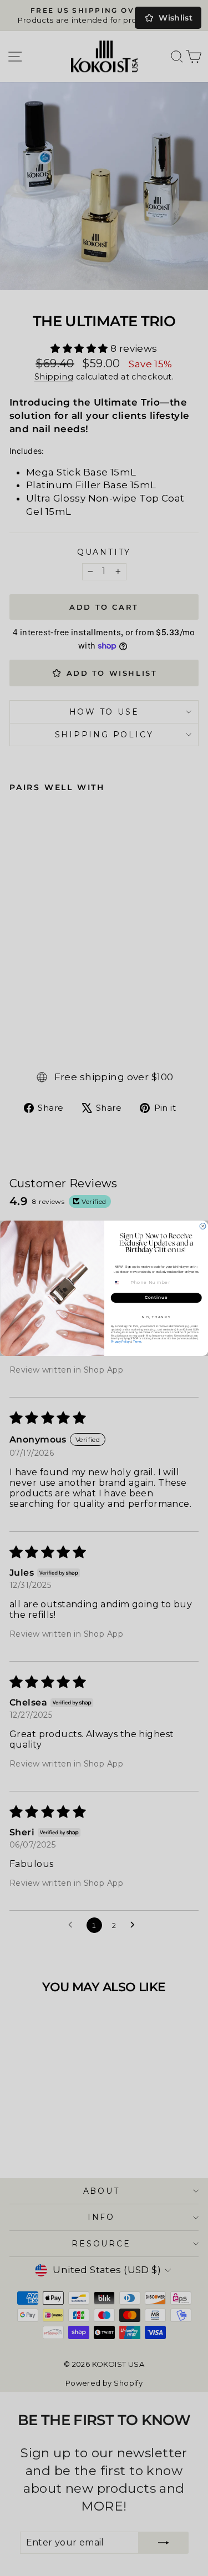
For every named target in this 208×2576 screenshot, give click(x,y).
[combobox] (120, 1282)
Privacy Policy (120, 1342)
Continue (156, 1297)
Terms (137, 1342)
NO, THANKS (156, 1317)
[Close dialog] (203, 1226)
